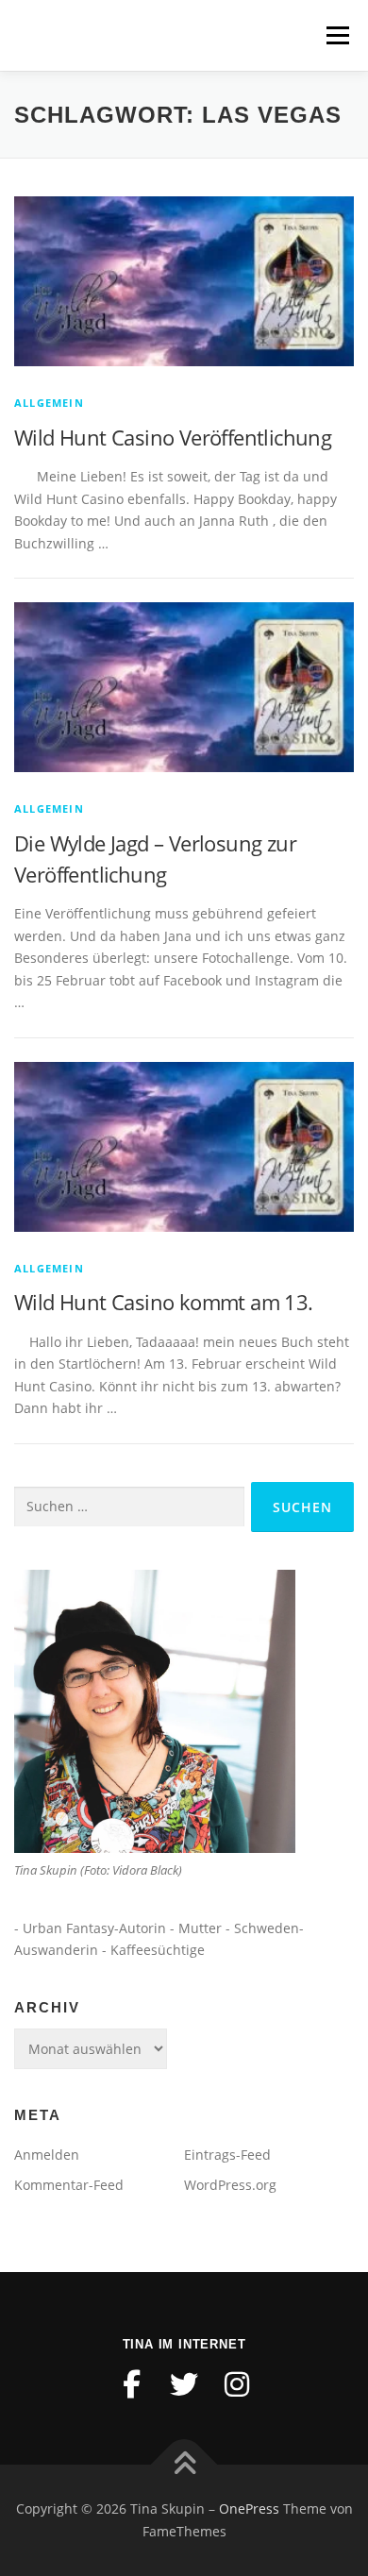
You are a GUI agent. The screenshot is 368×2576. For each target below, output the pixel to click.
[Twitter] (184, 2384)
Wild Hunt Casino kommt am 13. (164, 1302)
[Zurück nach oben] (184, 2465)
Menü (337, 35)
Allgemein (49, 403)
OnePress (249, 2509)
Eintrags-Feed (227, 2155)
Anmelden (47, 2155)
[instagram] (237, 2384)
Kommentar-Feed (69, 2185)
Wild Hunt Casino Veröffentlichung (173, 437)
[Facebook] (131, 2384)
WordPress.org (230, 2185)
